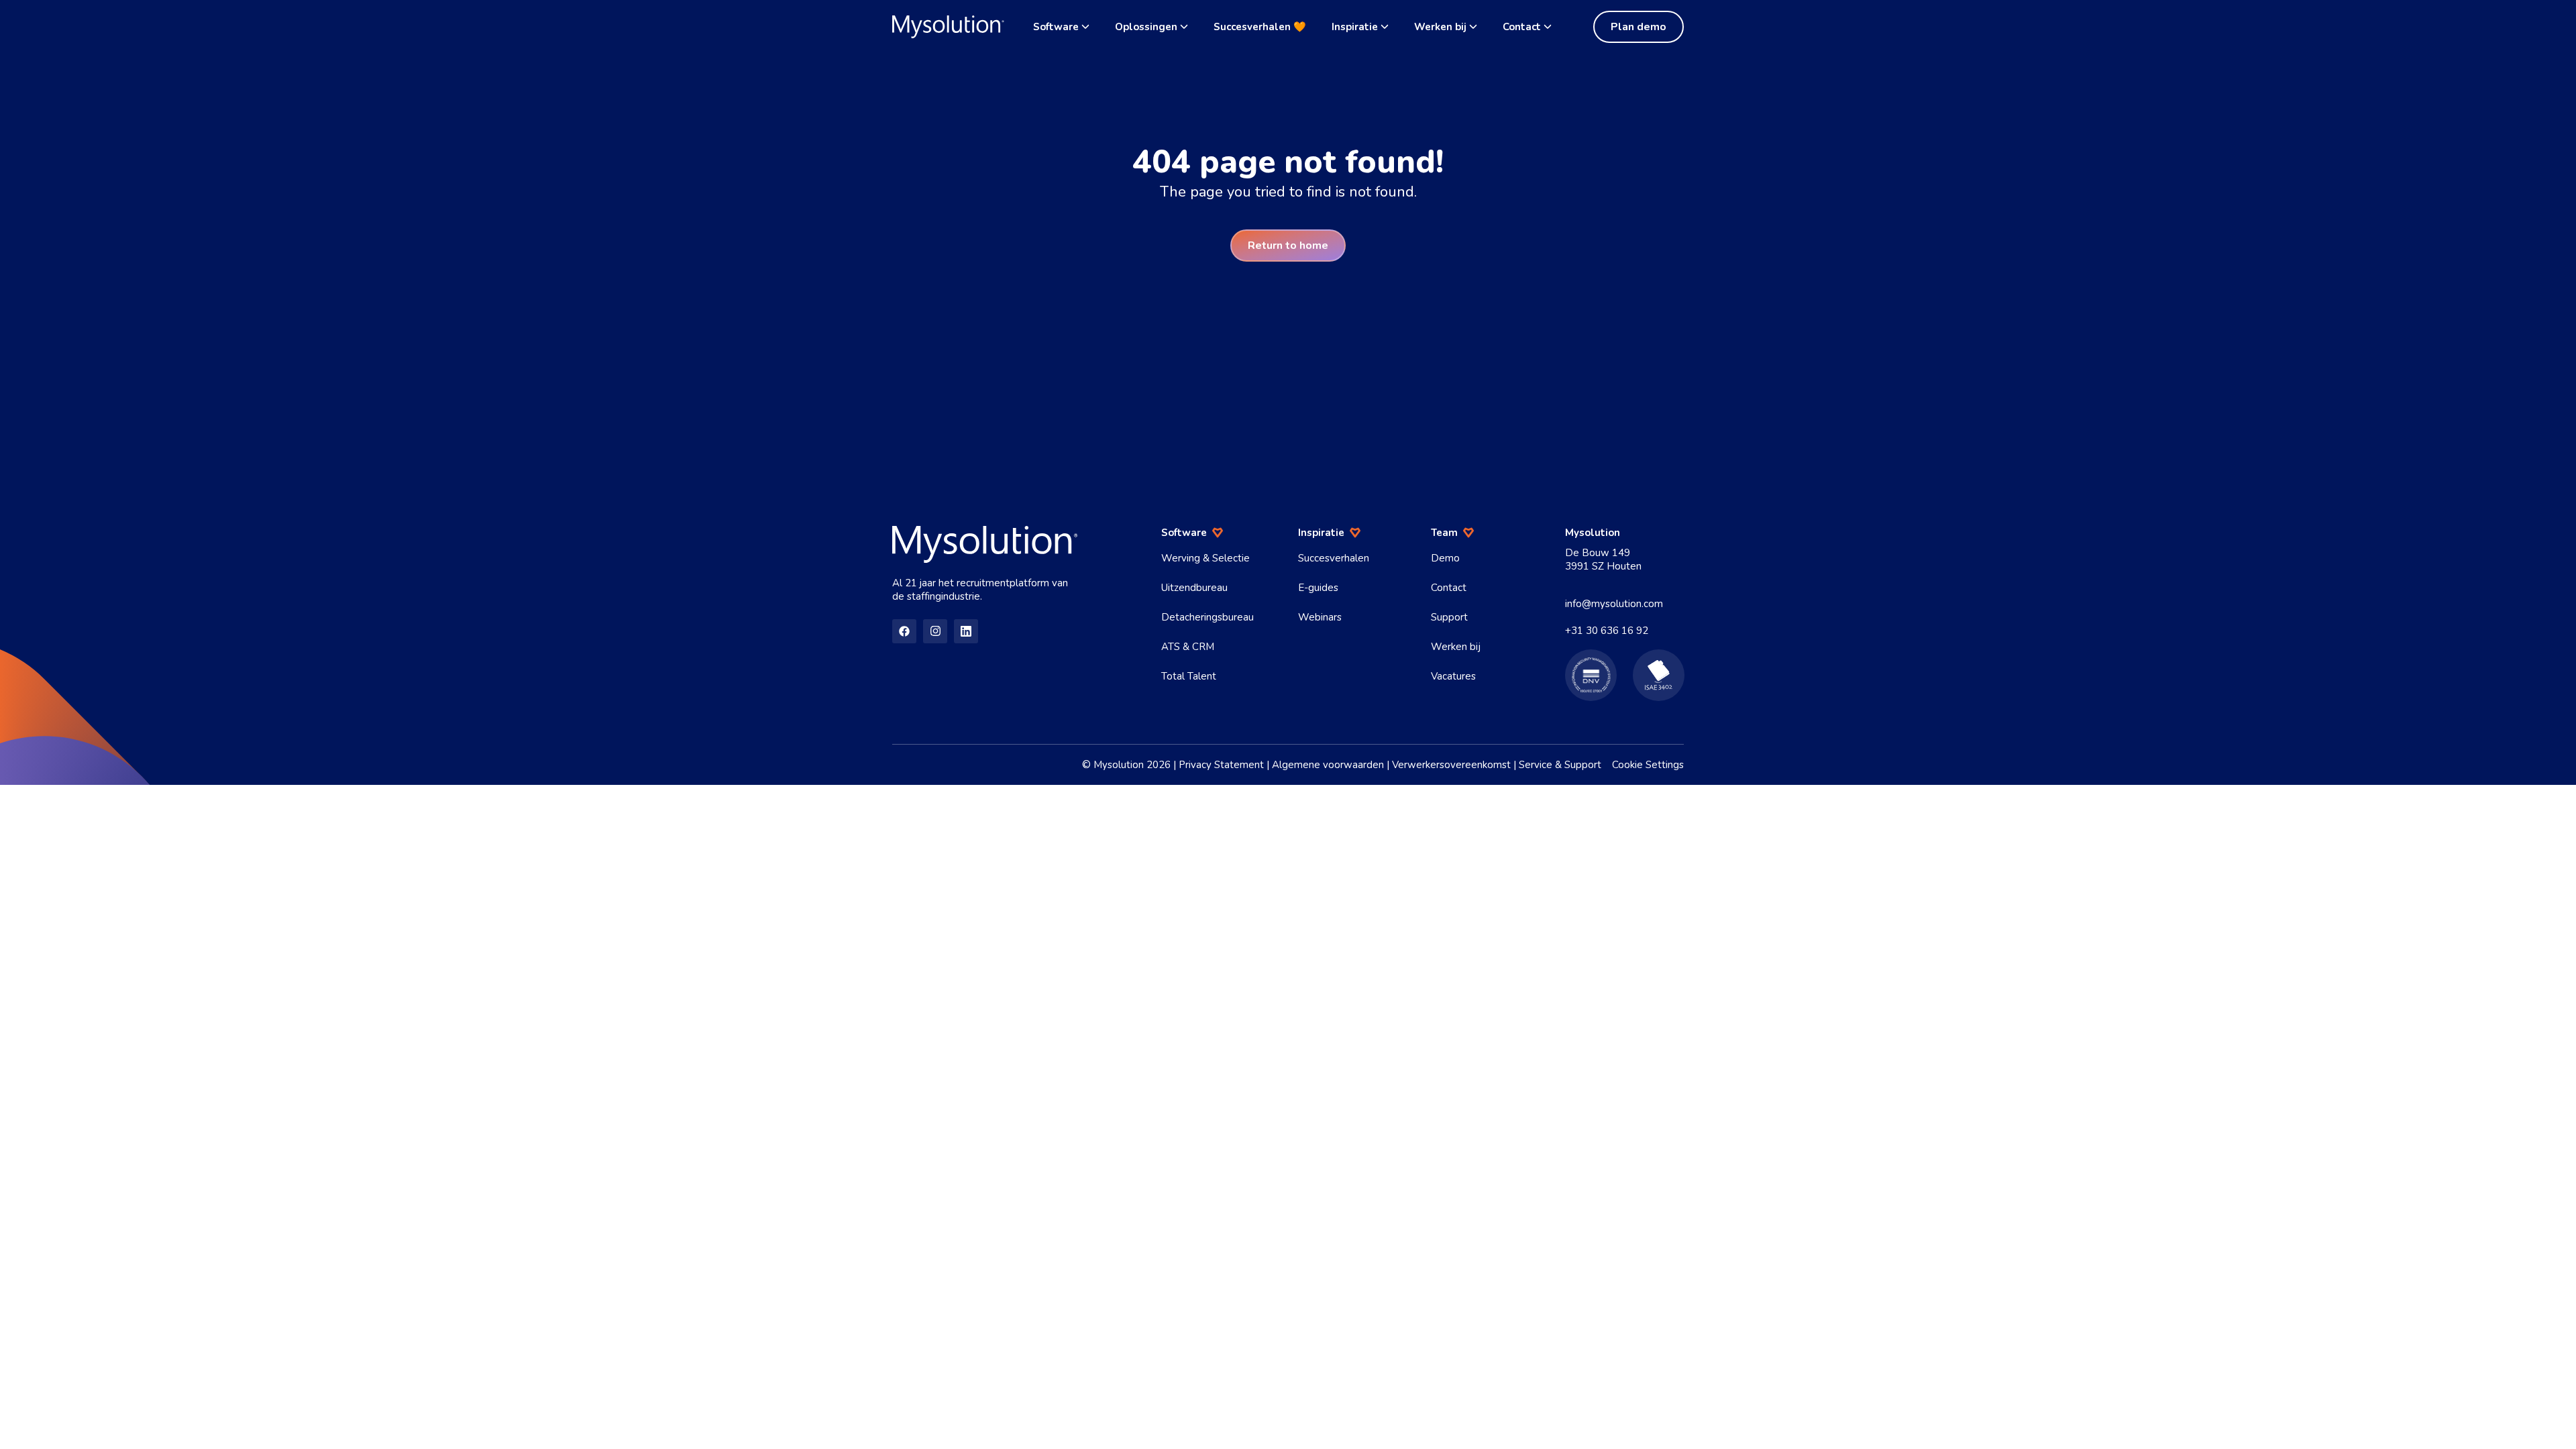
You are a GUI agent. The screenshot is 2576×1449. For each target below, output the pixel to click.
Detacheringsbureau (1207, 617)
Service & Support (1560, 765)
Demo (1445, 558)
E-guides (1318, 588)
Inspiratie (1355, 27)
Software (1056, 27)
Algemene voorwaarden (1328, 765)
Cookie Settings (1648, 765)
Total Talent (1189, 676)
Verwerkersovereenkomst (1451, 765)
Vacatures (1453, 676)
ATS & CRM (1188, 647)
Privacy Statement (1221, 765)
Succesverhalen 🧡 (1260, 27)
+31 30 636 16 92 (1607, 631)
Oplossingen (1146, 27)
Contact (1522, 27)
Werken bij (1440, 27)
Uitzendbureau (1194, 588)
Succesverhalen (1334, 558)
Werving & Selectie (1205, 558)
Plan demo (1639, 27)
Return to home (1288, 246)
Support (1449, 617)
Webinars (1320, 617)
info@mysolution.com (1614, 604)
